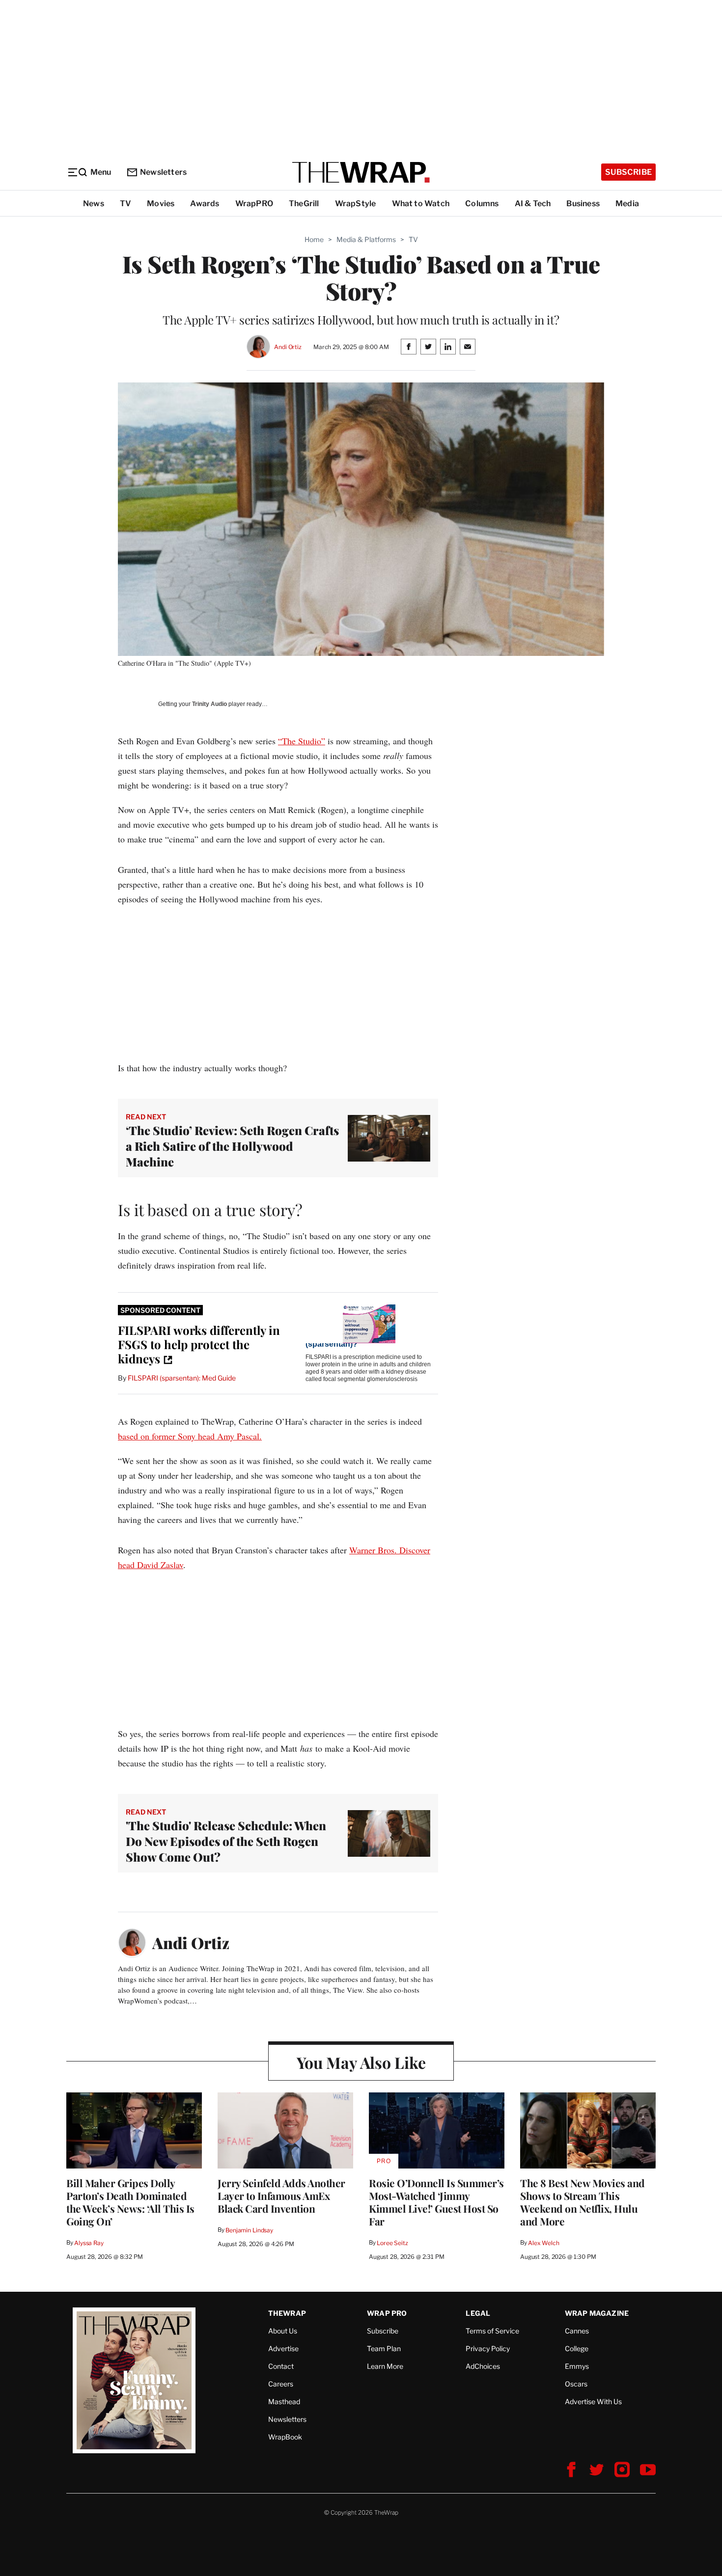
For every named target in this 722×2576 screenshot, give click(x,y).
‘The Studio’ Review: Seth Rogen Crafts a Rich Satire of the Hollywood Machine (232, 1146)
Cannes (577, 2331)
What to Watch (421, 203)
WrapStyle (356, 203)
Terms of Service (492, 2331)
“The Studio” (302, 741)
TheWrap (287, 2313)
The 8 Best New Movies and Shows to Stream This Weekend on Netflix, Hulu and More (583, 2202)
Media (627, 203)
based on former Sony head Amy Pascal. (190, 1436)
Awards (205, 203)
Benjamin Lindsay (249, 2230)
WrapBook (285, 2437)
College (577, 2348)
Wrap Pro (387, 2313)
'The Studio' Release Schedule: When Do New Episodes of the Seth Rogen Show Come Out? (226, 1841)
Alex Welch (544, 2243)
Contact (281, 2366)
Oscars (576, 2384)
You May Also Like (361, 2062)
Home (314, 239)
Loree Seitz (392, 2243)
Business (583, 203)
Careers (281, 2384)
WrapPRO (254, 203)
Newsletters (163, 172)
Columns (482, 203)
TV (125, 203)
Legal (478, 2313)
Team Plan (384, 2348)
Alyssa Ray (89, 2243)
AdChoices (483, 2366)
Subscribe (628, 172)
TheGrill (304, 203)
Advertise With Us (593, 2401)
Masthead (284, 2401)
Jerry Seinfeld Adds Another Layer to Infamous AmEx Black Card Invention (281, 2196)
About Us (283, 2331)
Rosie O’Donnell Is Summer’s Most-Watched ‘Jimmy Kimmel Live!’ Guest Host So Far (436, 2202)
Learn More (385, 2366)
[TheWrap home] (361, 172)
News (94, 203)
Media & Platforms (366, 239)
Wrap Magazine (597, 2313)
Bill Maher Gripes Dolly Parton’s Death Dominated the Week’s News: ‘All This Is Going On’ (130, 2202)
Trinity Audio (209, 704)
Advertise (283, 2348)
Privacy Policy (488, 2348)
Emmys (577, 2366)
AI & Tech (533, 203)
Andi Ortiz (288, 347)
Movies (161, 203)
